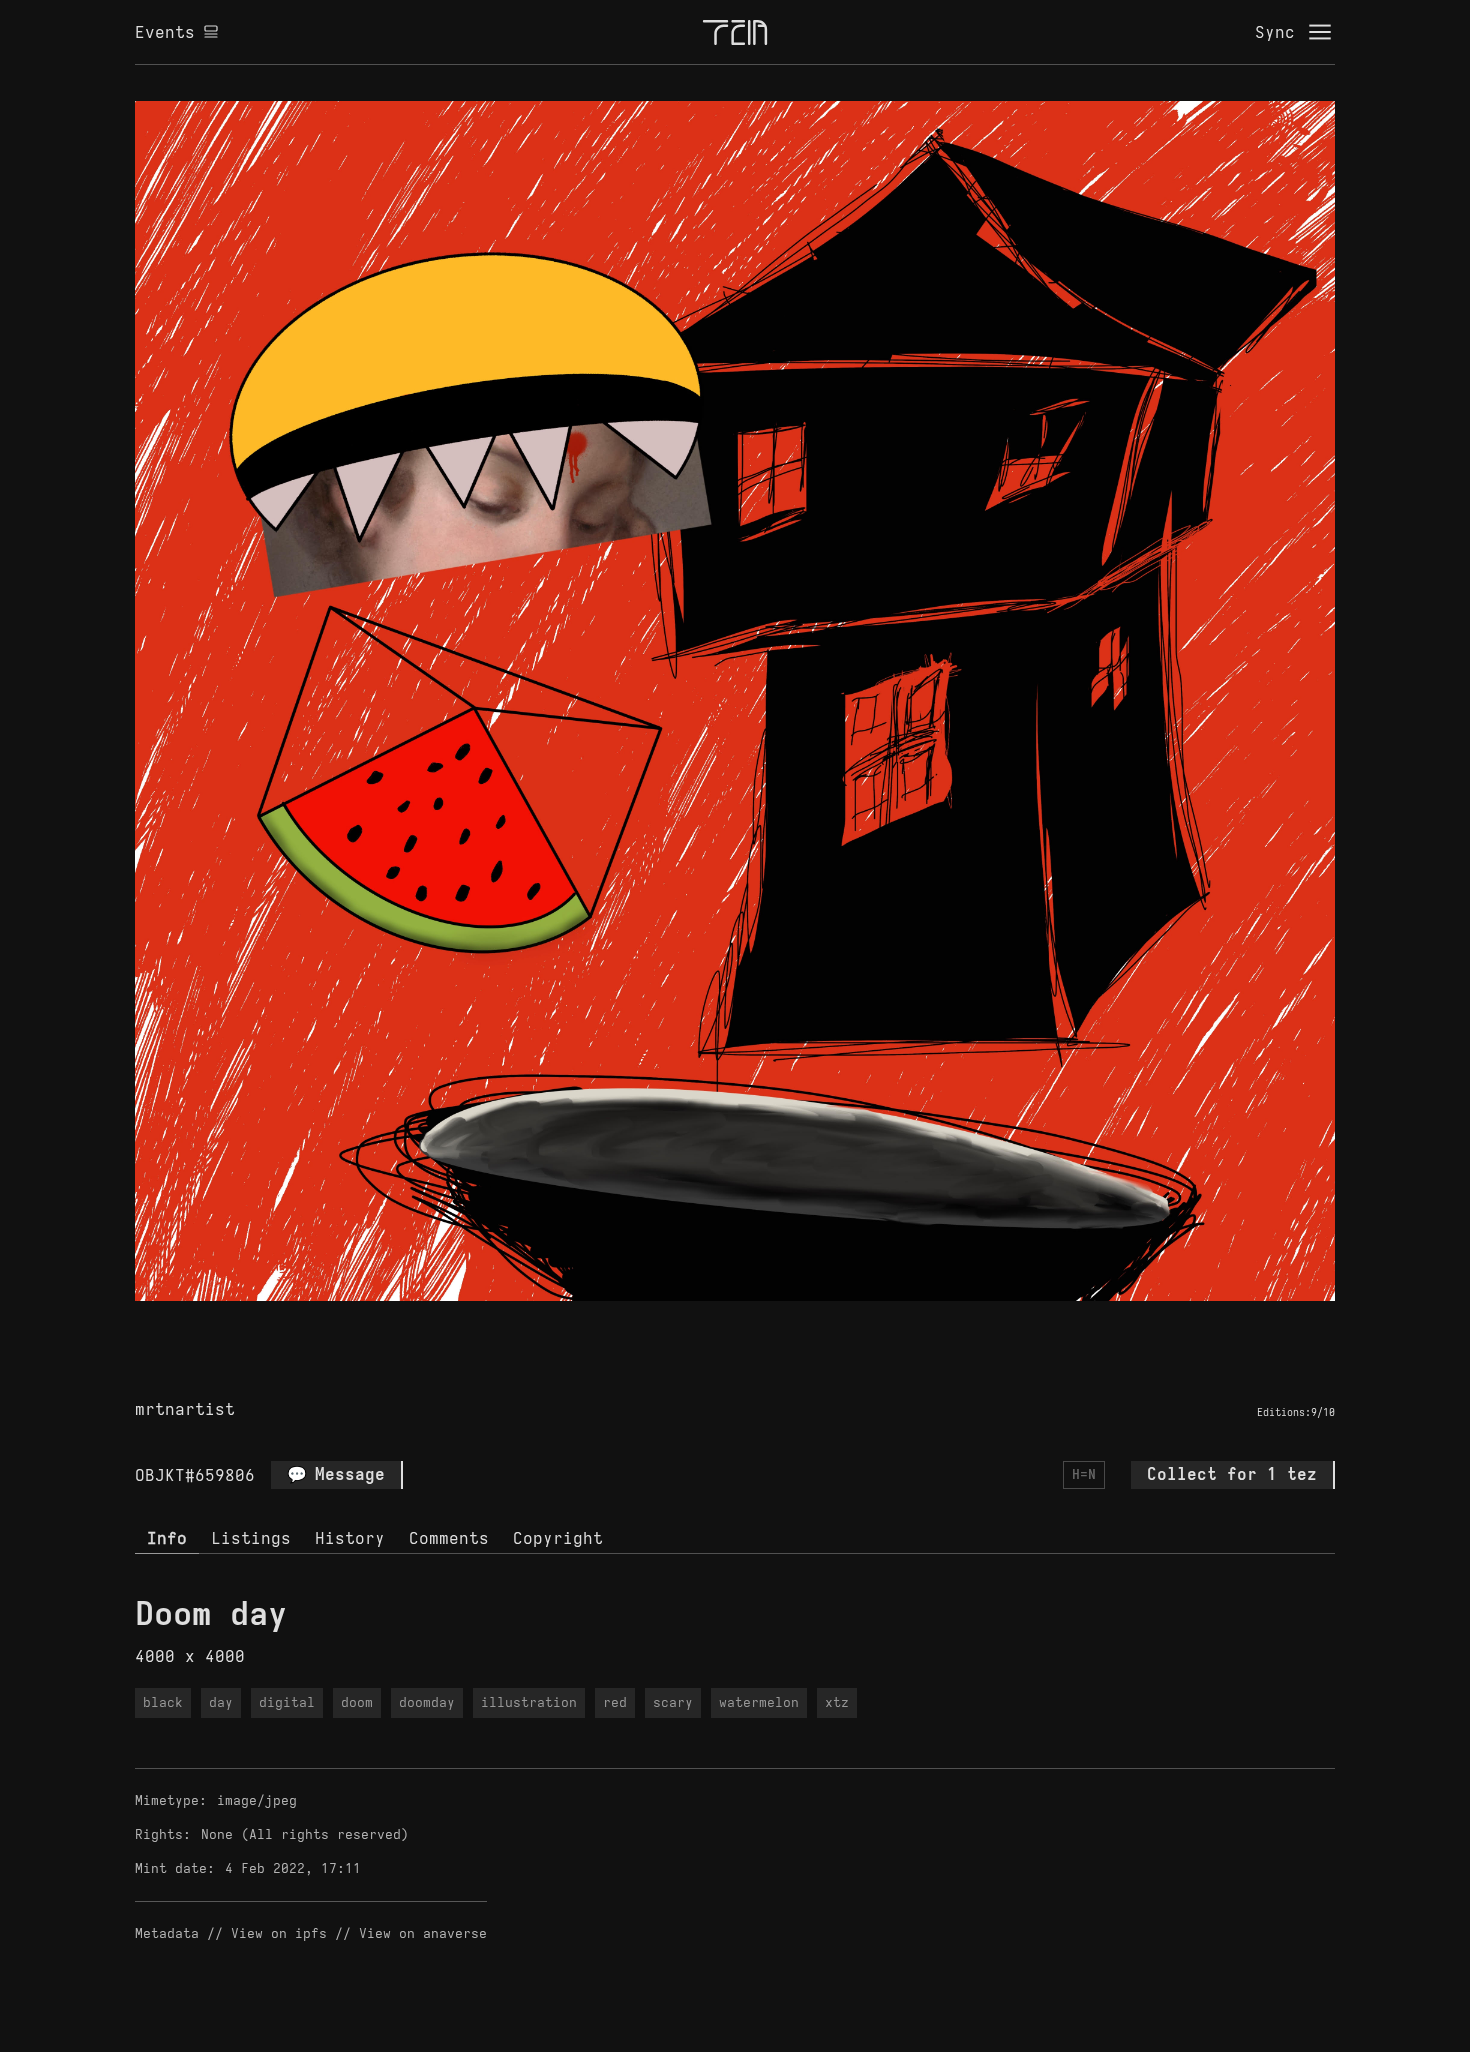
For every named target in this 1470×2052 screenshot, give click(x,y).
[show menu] (1320, 32)
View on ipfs (279, 1933)
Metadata (167, 1933)
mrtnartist (185, 1409)
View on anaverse (423, 1933)
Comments (449, 1538)
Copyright (558, 1538)
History (350, 1538)
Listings (251, 1538)
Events (165, 32)
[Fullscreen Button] (712, 1324)
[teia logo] (735, 32)
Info (167, 1538)
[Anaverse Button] (758, 1324)
